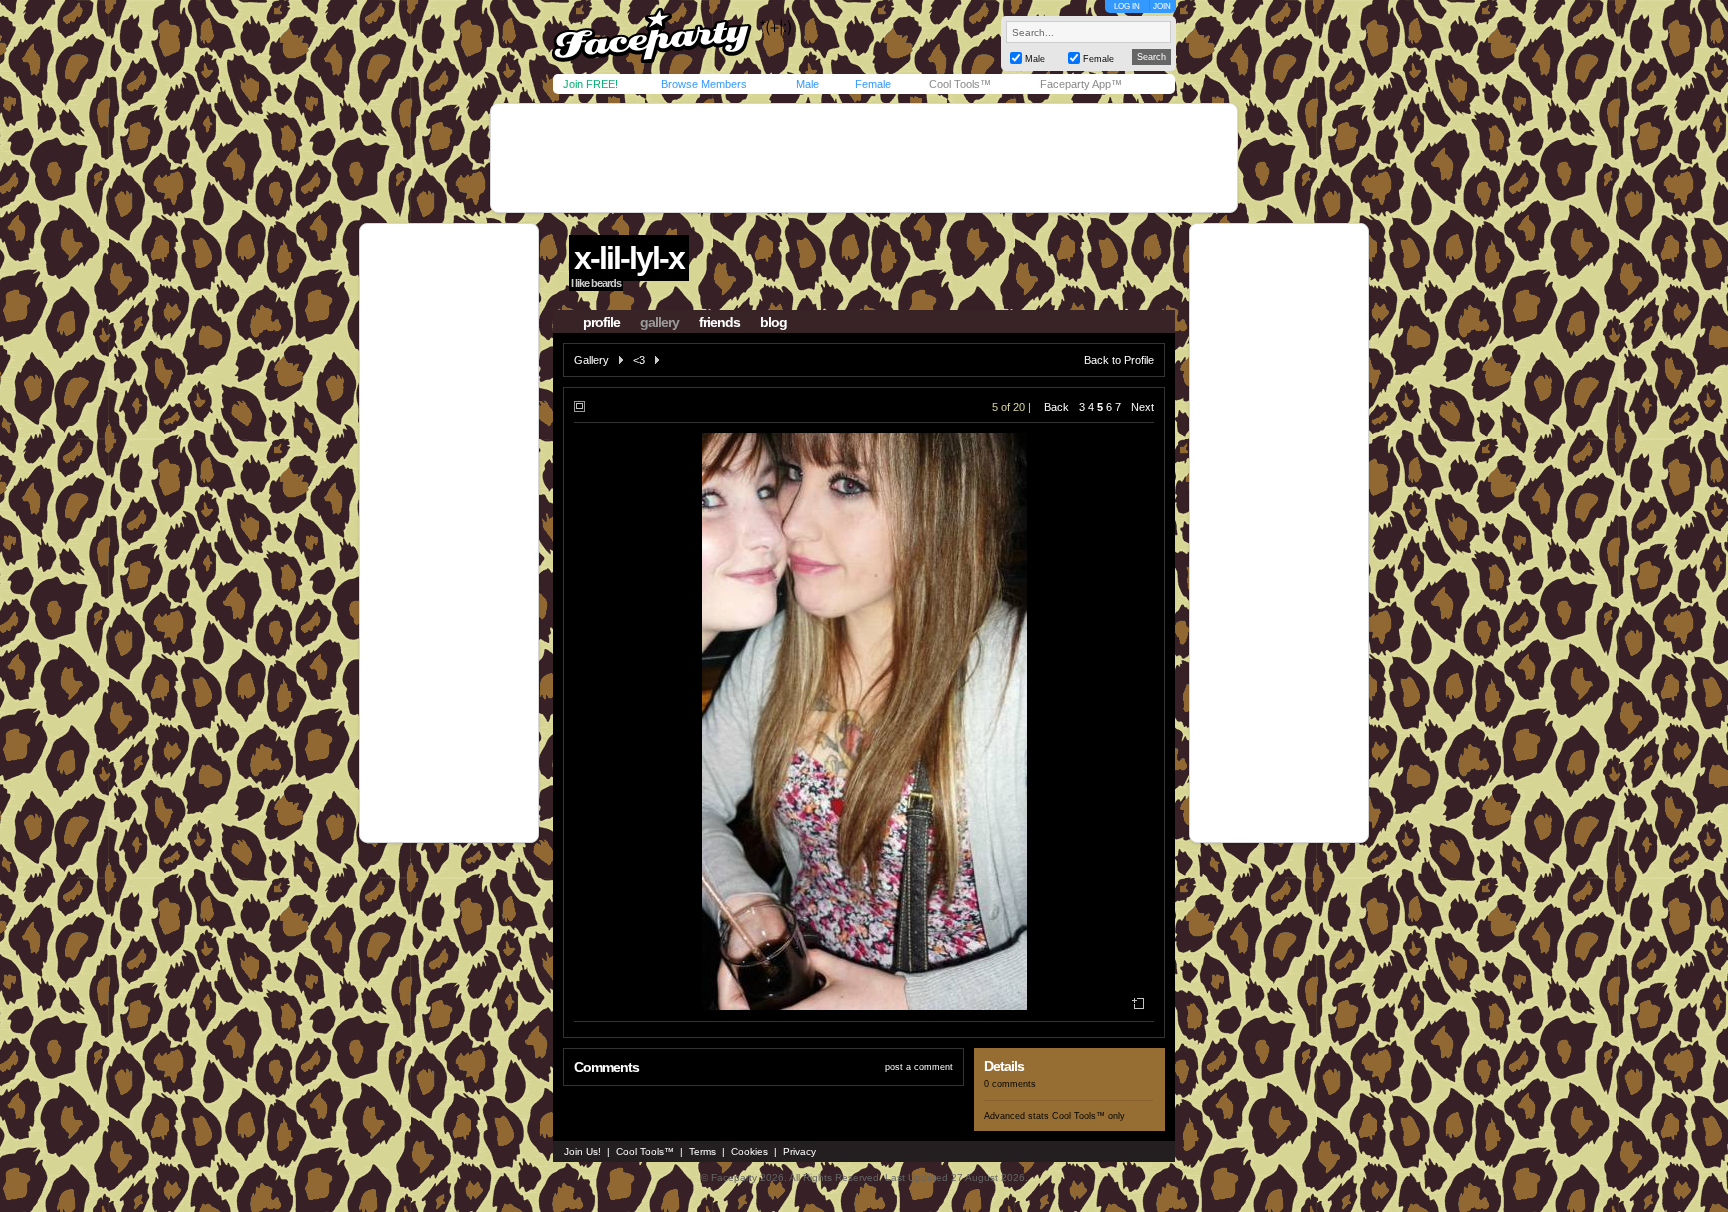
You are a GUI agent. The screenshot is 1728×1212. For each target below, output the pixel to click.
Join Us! (582, 1151)
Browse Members (704, 84)
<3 (639, 360)
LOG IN (1127, 6)
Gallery (591, 360)
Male (807, 84)
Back (1056, 407)
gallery (659, 322)
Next (1142, 407)
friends (719, 322)
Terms (702, 1151)
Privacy (799, 1151)
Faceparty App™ (1081, 84)
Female (873, 84)
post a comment (919, 1067)
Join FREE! (590, 84)
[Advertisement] (864, 158)
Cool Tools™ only (1088, 1116)
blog (773, 322)
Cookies (749, 1151)
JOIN (1162, 6)
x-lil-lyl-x (629, 258)
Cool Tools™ (960, 84)
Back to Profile (1119, 360)
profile (601, 322)
